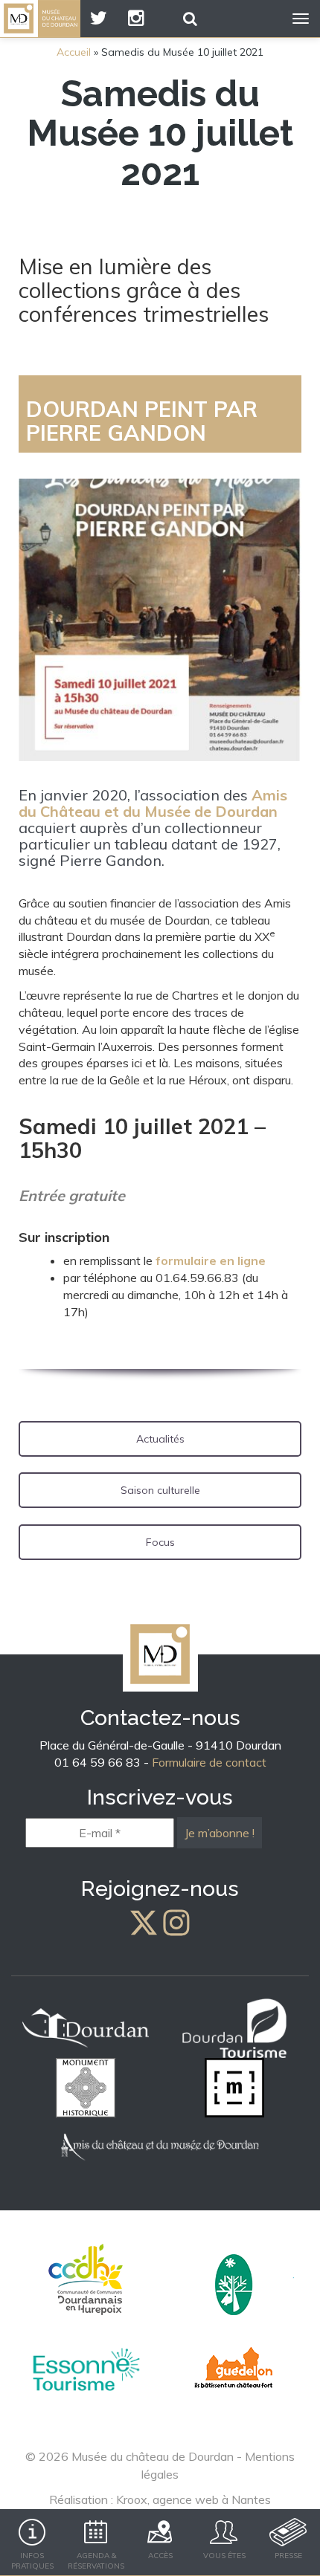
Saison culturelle (160, 1490)
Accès (160, 2556)
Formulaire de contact (209, 1762)
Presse (288, 2556)
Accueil (74, 52)
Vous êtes (224, 2556)
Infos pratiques (32, 2561)
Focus (160, 1542)
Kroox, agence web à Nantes (193, 2499)
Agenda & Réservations (96, 2561)
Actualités (160, 1439)
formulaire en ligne (211, 1261)
